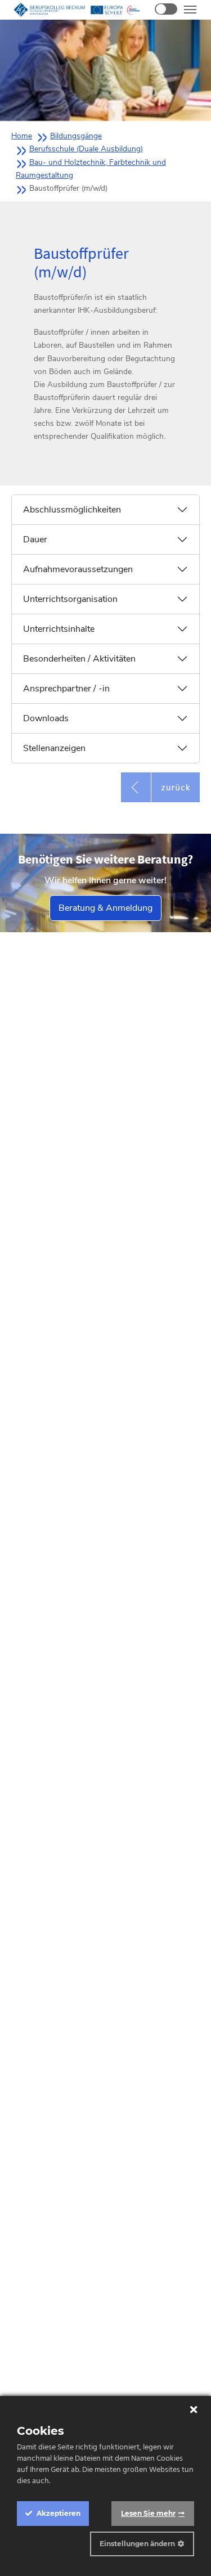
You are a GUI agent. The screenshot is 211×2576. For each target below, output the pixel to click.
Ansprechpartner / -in (66, 689)
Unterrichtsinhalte (59, 629)
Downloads (46, 718)
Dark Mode (166, 9)
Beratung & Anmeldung (105, 908)
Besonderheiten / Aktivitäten (79, 659)
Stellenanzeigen (54, 748)
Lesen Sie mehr (148, 2513)
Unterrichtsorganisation (70, 599)
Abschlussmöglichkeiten (72, 510)
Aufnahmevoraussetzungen (78, 569)
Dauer (35, 540)
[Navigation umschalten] (190, 10)
